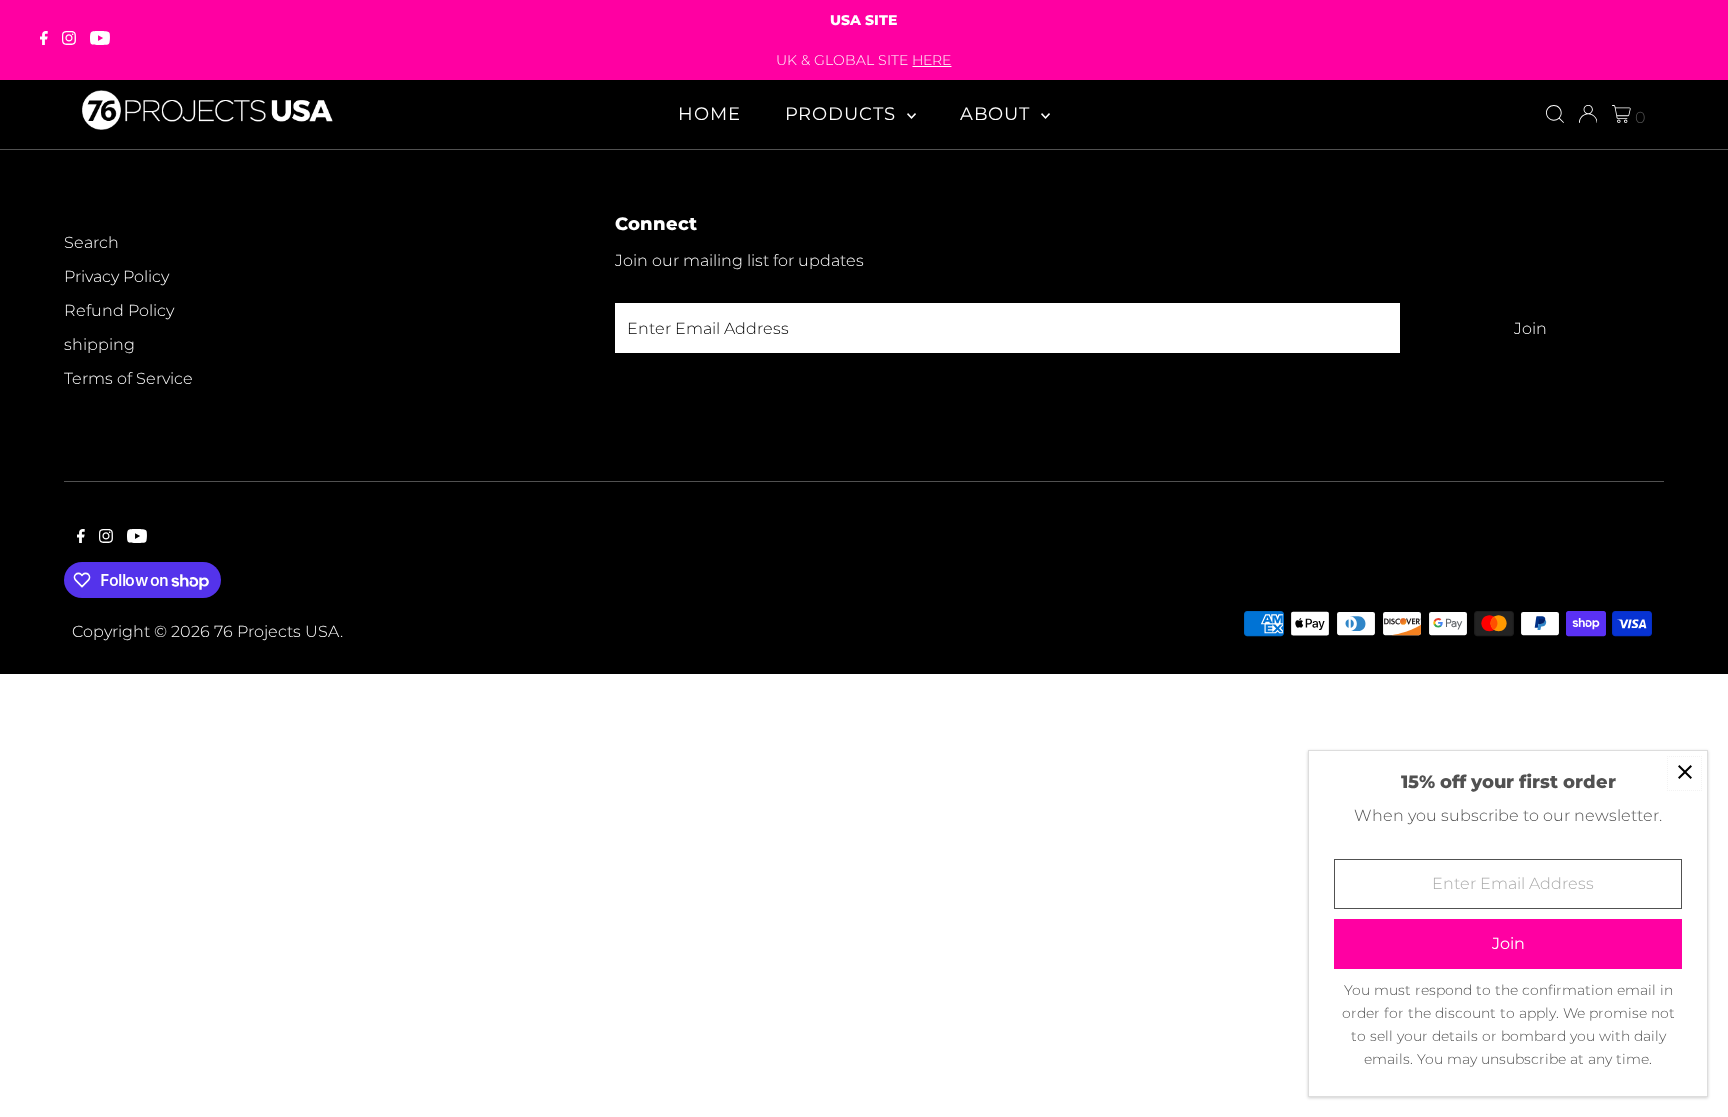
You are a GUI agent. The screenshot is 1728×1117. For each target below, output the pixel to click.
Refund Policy (119, 310)
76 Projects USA (277, 631)
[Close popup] (1684, 773)
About (998, 114)
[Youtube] (100, 40)
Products (843, 114)
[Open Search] (1555, 114)
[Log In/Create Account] (1588, 114)
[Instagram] (69, 40)
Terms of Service (128, 378)
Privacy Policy (116, 276)
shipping (99, 344)
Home (709, 114)
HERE (931, 60)
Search (91, 242)
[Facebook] (44, 40)
